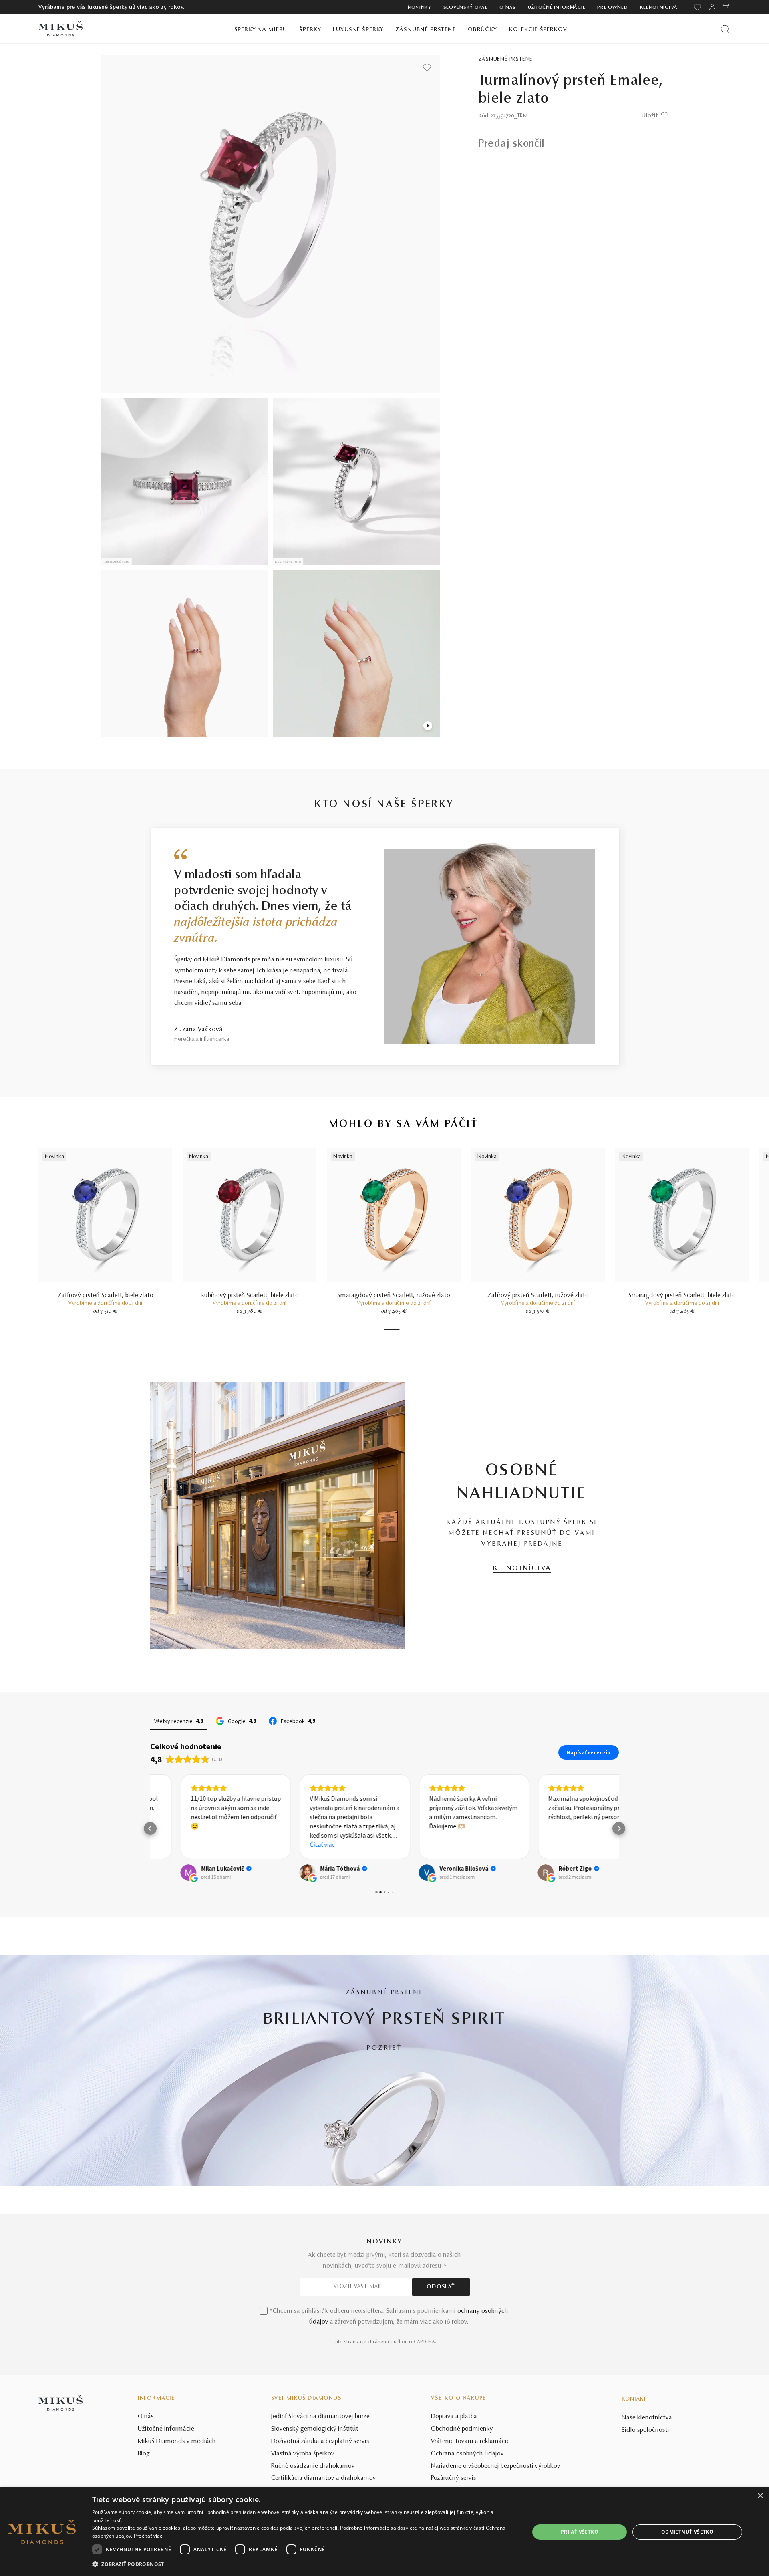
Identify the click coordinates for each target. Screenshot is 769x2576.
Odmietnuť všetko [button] (687, 2532)
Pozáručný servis (454, 2478)
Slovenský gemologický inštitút (315, 2429)
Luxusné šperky (358, 30)
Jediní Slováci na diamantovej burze (320, 2417)
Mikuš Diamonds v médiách (177, 2441)
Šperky (310, 30)
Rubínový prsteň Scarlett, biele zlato (250, 1296)
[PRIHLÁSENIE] (712, 7)
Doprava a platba (454, 2417)
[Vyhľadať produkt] (725, 29)
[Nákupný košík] (727, 7)
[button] (150, 1828)
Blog (144, 2454)
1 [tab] (392, 1330)
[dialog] (384, 2532)
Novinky (420, 8)
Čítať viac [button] (292, 1844)
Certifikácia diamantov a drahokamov (324, 2478)
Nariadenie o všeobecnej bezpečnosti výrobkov (496, 2466)
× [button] (760, 2496)
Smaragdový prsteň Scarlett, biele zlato (682, 1296)
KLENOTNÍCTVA (522, 1568)
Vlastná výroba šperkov (303, 2454)
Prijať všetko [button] (580, 2532)
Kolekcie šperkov (538, 30)
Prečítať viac (148, 2536)
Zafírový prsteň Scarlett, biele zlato (106, 1296)
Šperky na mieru (261, 30)
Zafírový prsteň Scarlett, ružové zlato (538, 1296)
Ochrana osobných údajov (467, 2454)
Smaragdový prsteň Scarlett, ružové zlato (394, 1296)
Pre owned (612, 8)
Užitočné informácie (557, 8)
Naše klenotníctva (647, 2418)
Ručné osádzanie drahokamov (313, 2466)
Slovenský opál (466, 8)
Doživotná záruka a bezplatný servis (320, 2441)
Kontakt (634, 2399)
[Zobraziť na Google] (158, 1873)
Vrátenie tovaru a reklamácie (470, 2441)
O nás (508, 8)
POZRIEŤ (384, 2048)
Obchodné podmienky (462, 2429)
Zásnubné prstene (426, 30)
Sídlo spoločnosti (645, 2430)
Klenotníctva (659, 8)
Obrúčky (482, 30)
